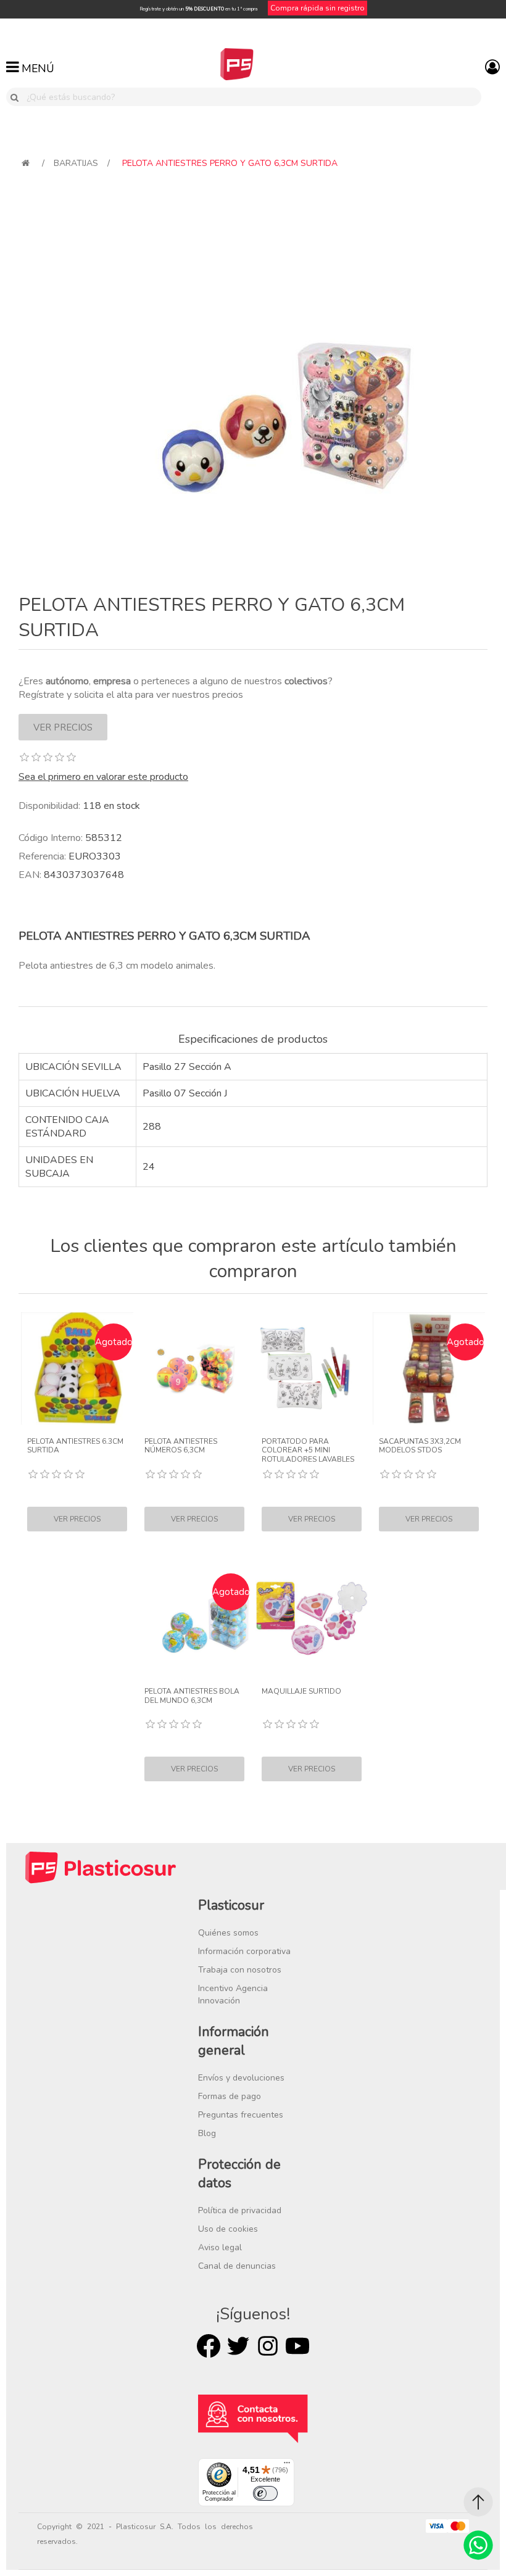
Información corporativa (244, 1951)
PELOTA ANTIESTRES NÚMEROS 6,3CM (181, 1446)
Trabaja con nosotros (240, 1970)
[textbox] (251, 97)
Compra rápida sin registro (317, 8)
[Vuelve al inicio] (26, 163)
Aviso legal (220, 2247)
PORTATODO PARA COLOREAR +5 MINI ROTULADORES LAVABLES (308, 1450)
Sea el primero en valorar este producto (103, 777)
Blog (207, 2133)
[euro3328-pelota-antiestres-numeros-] (194, 1369)
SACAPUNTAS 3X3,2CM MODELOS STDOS (420, 1446)
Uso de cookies (228, 2229)
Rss (268, 2346)
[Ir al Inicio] (478, 2502)
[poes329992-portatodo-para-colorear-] (312, 1369)
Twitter (238, 2346)
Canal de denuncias (237, 2266)
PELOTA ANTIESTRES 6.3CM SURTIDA (75, 1446)
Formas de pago (230, 2096)
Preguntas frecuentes (241, 2115)
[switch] (265, 2493)
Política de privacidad (240, 2210)
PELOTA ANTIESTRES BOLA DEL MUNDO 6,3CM (192, 1696)
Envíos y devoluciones (241, 2078)
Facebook (209, 2346)
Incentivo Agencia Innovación (233, 1994)
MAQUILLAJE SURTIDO (301, 1691)
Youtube (297, 2346)
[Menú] (287, 2466)
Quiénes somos (228, 1933)
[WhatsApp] (478, 2545)
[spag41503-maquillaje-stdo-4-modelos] (312, 1618)
